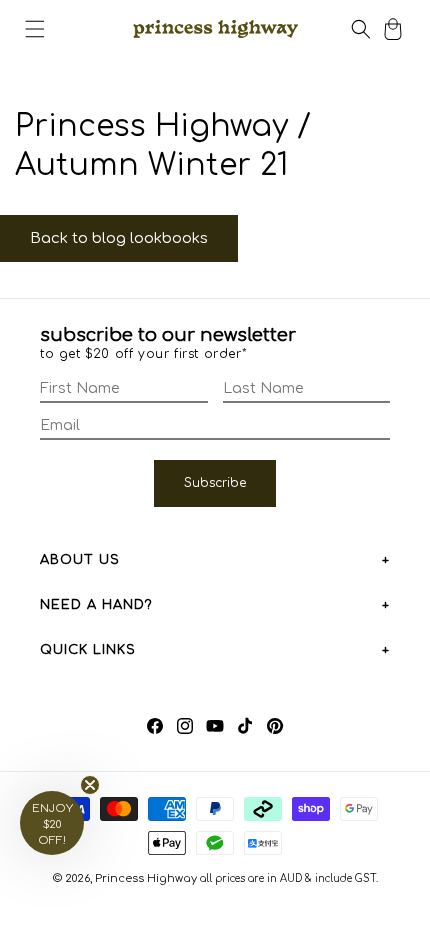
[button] (35, 29)
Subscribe (215, 483)
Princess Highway (146, 878)
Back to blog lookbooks (119, 238)
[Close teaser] (90, 785)
